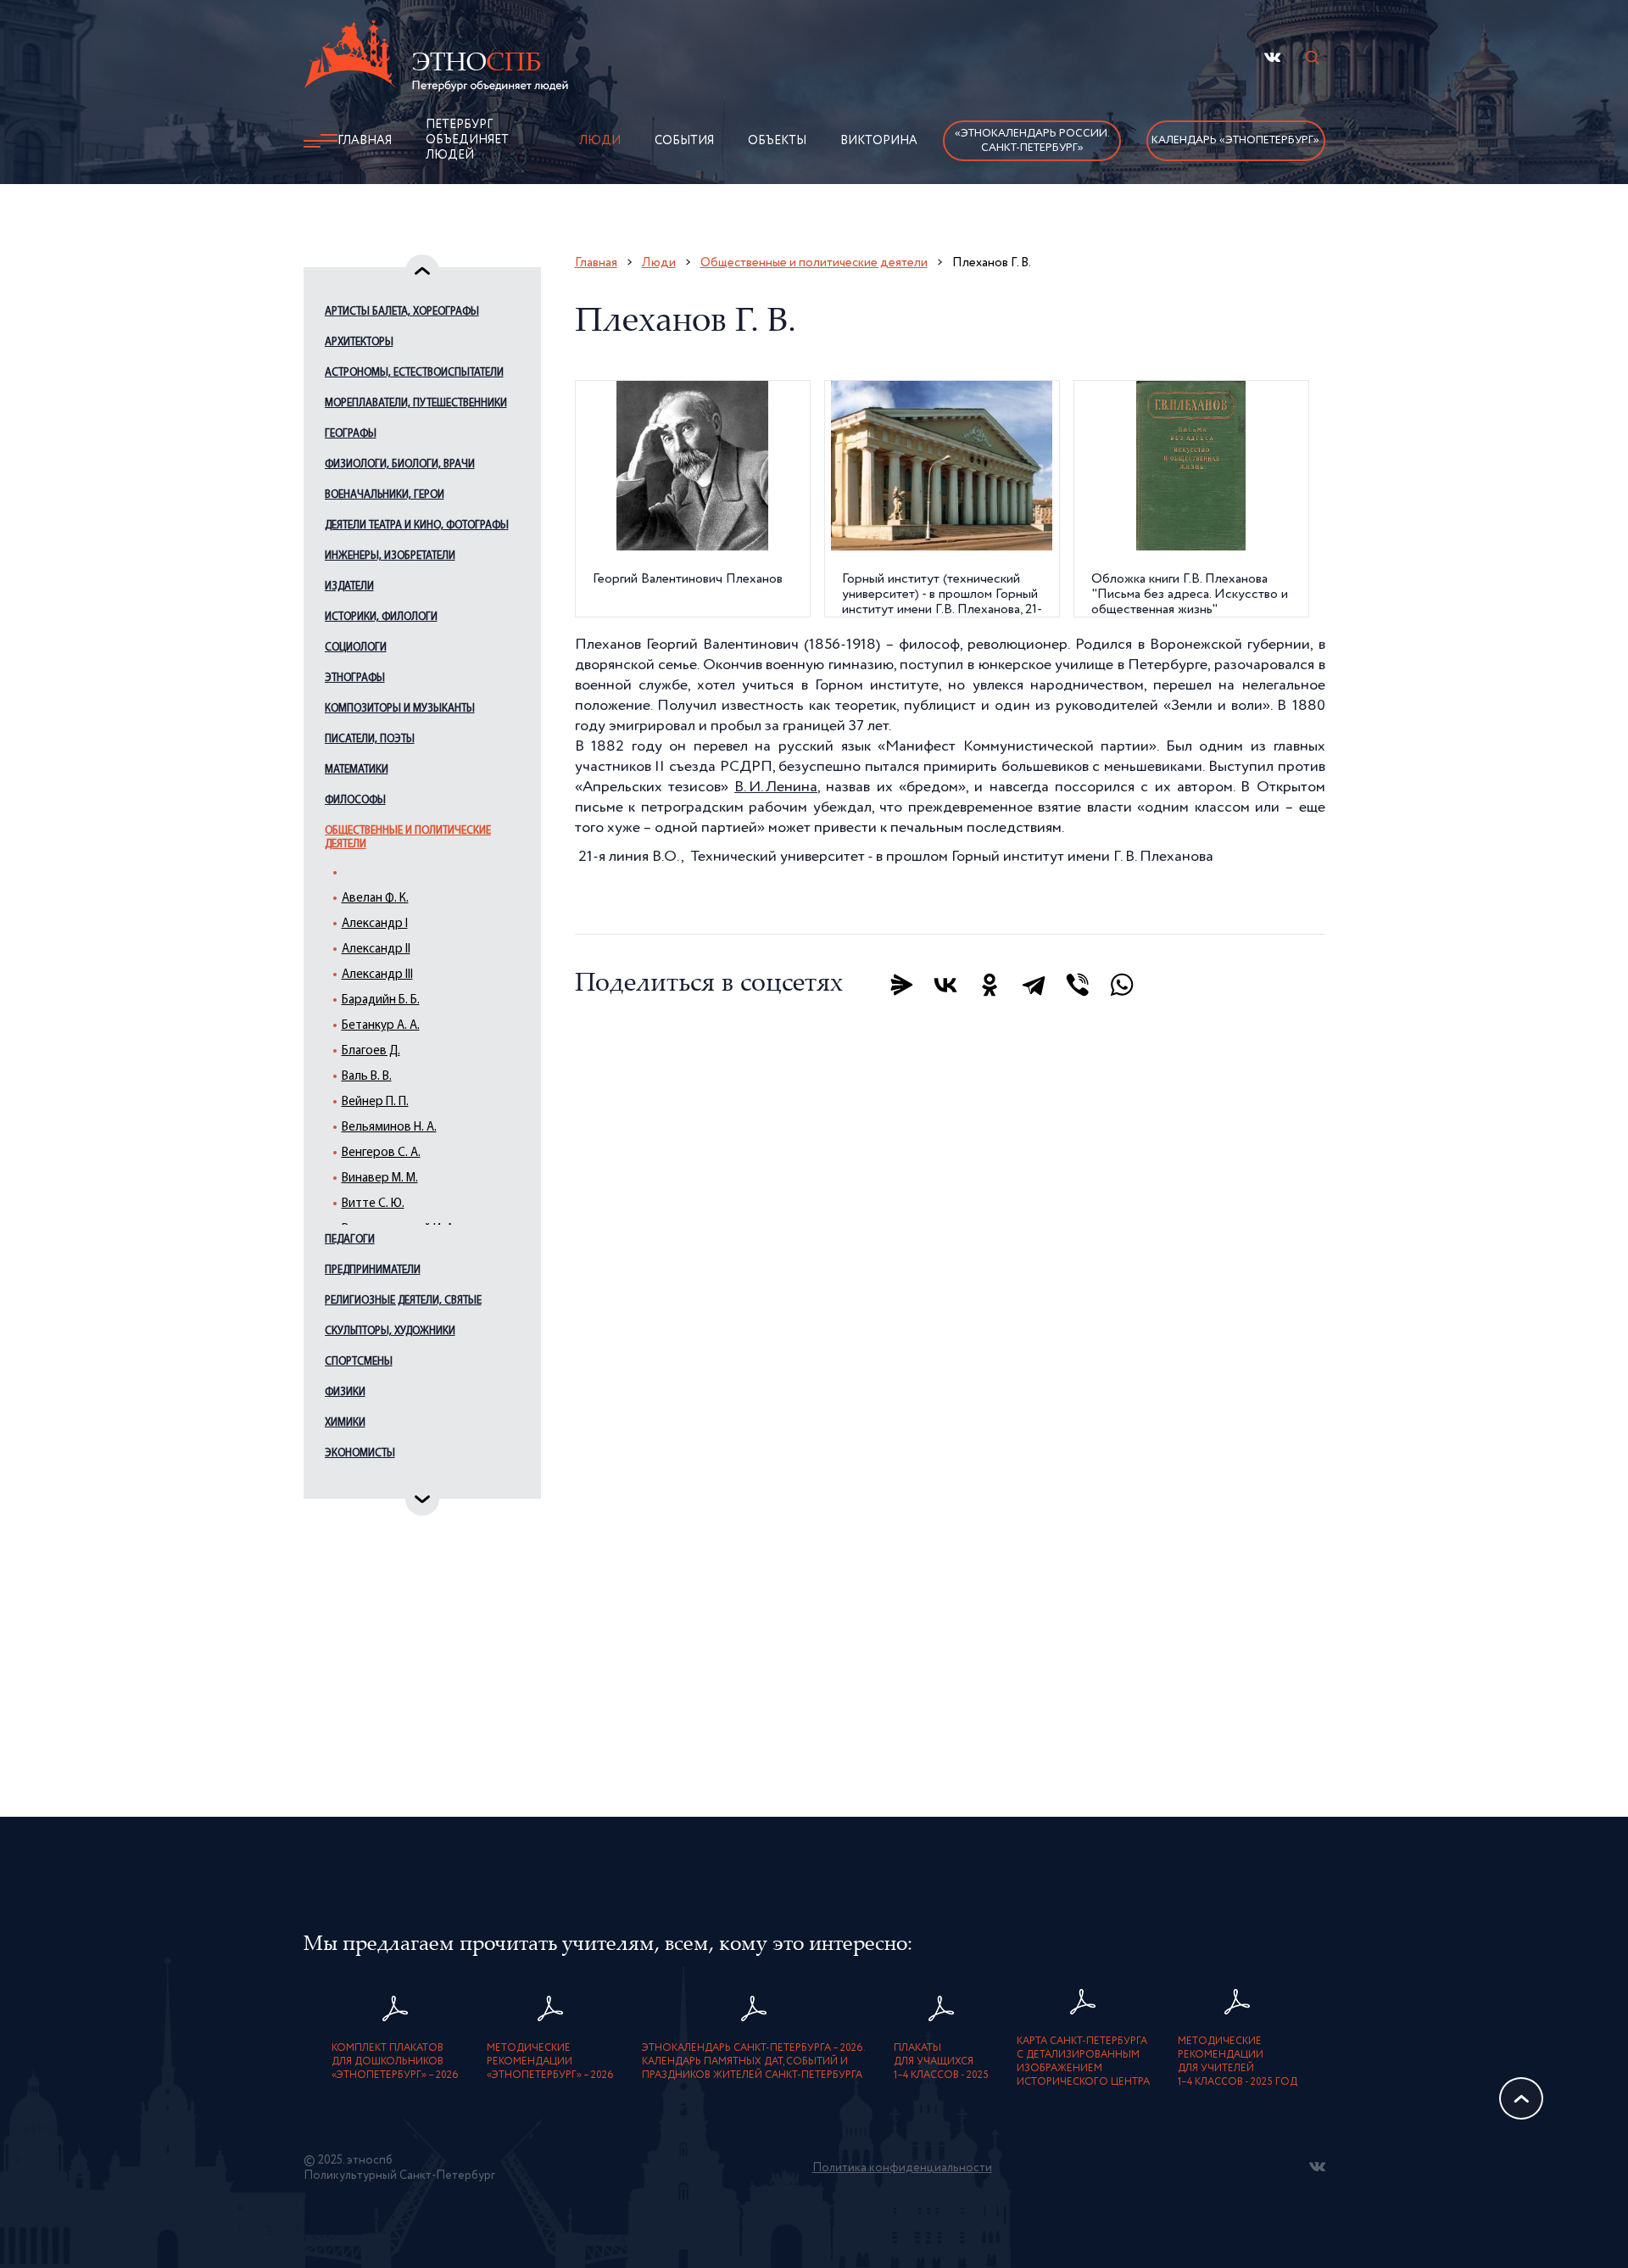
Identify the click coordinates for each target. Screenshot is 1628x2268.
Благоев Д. (371, 1051)
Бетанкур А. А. (381, 1026)
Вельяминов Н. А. (389, 1128)
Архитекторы (359, 342)
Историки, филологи (381, 617)
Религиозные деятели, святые (403, 1301)
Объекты (777, 141)
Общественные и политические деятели (408, 838)
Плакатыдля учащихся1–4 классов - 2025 (941, 2062)
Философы (355, 800)
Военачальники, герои (385, 495)
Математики (357, 770)
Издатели (349, 587)
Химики (345, 1423)
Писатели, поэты (370, 739)
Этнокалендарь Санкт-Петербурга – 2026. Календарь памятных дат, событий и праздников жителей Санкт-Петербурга (754, 2062)
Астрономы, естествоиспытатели (414, 373)
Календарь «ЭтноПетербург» (1235, 140)
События (684, 141)
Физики (345, 1392)
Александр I (375, 924)
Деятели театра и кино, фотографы (417, 525)
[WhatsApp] (1122, 985)
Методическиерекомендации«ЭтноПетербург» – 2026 (550, 2062)
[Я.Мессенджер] (901, 985)
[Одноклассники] (990, 985)
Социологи (356, 648)
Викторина (879, 141)
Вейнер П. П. (375, 1102)
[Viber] (1078, 985)
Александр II (376, 950)
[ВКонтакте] (945, 985)
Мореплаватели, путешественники (416, 403)
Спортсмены (359, 1362)
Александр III (377, 975)
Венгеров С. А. (381, 1153)
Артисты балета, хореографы (402, 312)
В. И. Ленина (776, 787)
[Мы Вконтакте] (1272, 57)
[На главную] (436, 59)
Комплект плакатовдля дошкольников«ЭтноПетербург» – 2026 (395, 2062)
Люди (600, 141)
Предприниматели (373, 1270)
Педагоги (350, 1240)
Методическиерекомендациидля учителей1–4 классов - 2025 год (1238, 2062)
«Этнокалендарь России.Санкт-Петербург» (1032, 141)
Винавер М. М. (380, 1179)
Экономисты (360, 1453)
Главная (365, 141)
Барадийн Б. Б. (381, 1000)
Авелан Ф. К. (375, 899)
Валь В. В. (367, 1077)
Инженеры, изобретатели (390, 556)
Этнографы (355, 678)
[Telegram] (1034, 985)
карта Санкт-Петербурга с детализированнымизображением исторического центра (1083, 2062)
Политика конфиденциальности (902, 2168)
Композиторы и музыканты (400, 709)
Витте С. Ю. (373, 1204)
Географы (351, 434)
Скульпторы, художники (390, 1331)
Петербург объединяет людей (467, 140)
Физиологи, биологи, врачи (400, 464)
